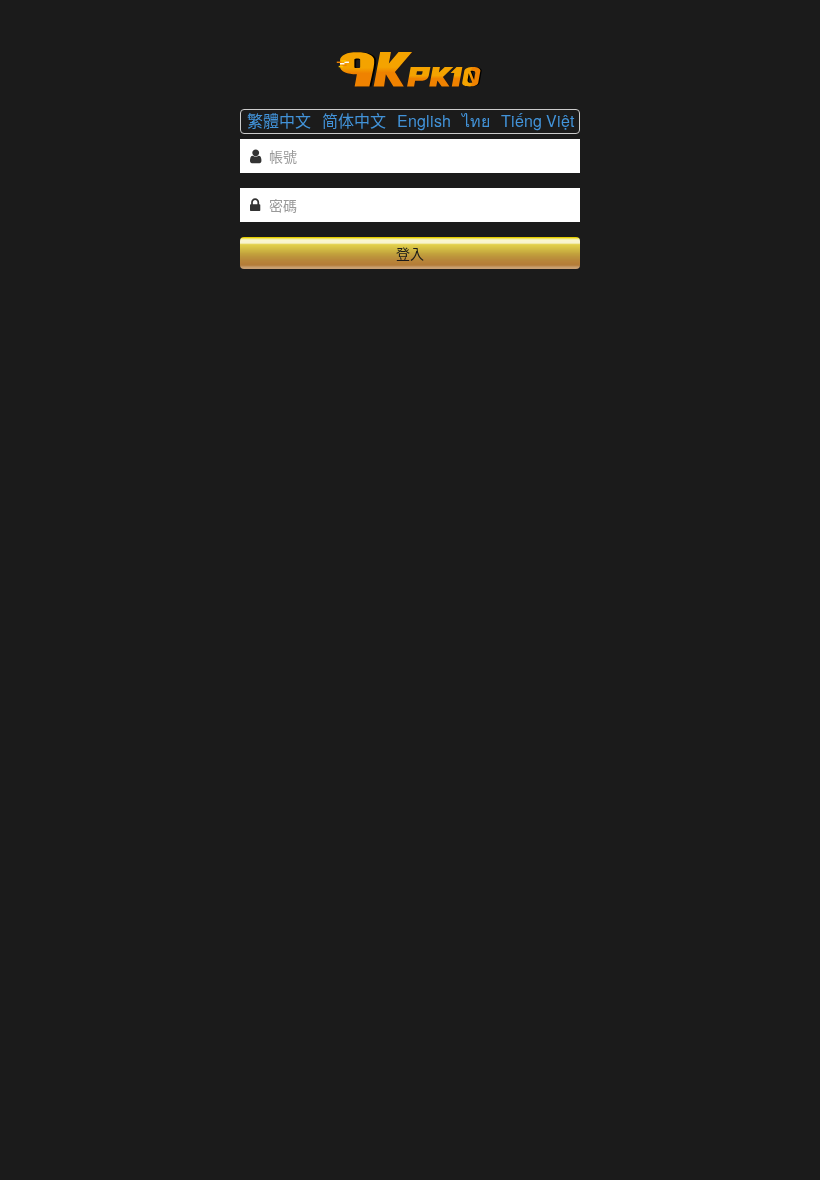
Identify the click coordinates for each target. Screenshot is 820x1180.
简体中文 (354, 120)
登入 (410, 253)
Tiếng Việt (537, 120)
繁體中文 (279, 120)
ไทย (476, 120)
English (424, 120)
